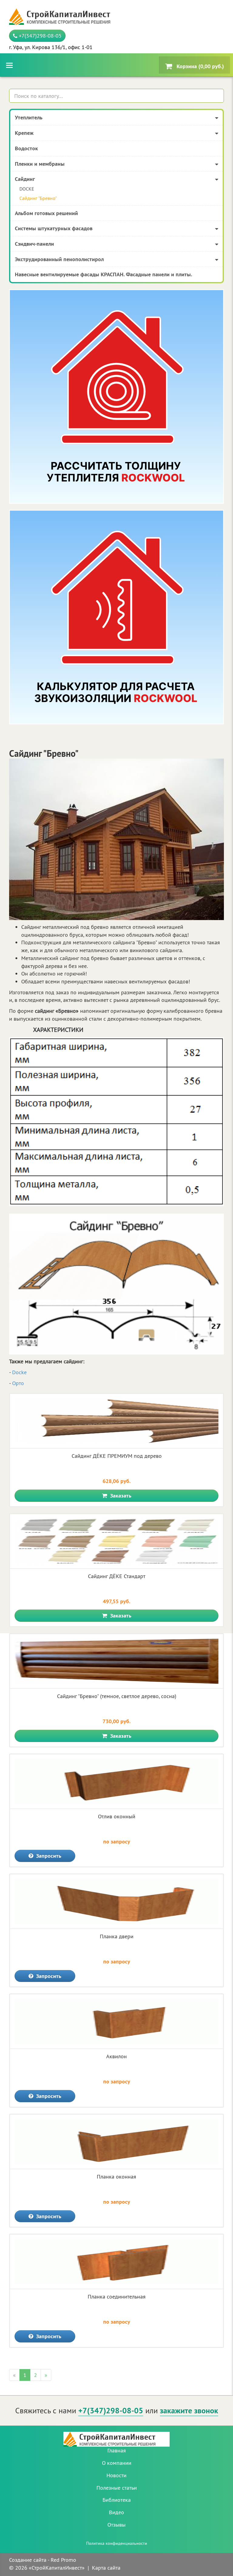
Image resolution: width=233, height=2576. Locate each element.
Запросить (48, 1856)
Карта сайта (106, 2568)
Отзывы (116, 2525)
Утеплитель (29, 117)
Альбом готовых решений (46, 213)
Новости (116, 2475)
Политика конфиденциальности (117, 2543)
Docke (19, 1372)
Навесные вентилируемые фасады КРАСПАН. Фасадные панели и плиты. (103, 274)
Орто (18, 1383)
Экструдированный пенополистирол (59, 259)
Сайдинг (25, 179)
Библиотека (117, 2500)
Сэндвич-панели (34, 244)
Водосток (26, 148)
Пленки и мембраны (40, 164)
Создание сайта (28, 2560)
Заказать (120, 1496)
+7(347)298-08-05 (39, 36)
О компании (117, 2463)
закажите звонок (189, 2411)
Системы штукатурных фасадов (54, 228)
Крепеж (24, 133)
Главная (117, 2450)
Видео (116, 2512)
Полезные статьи (117, 2488)
